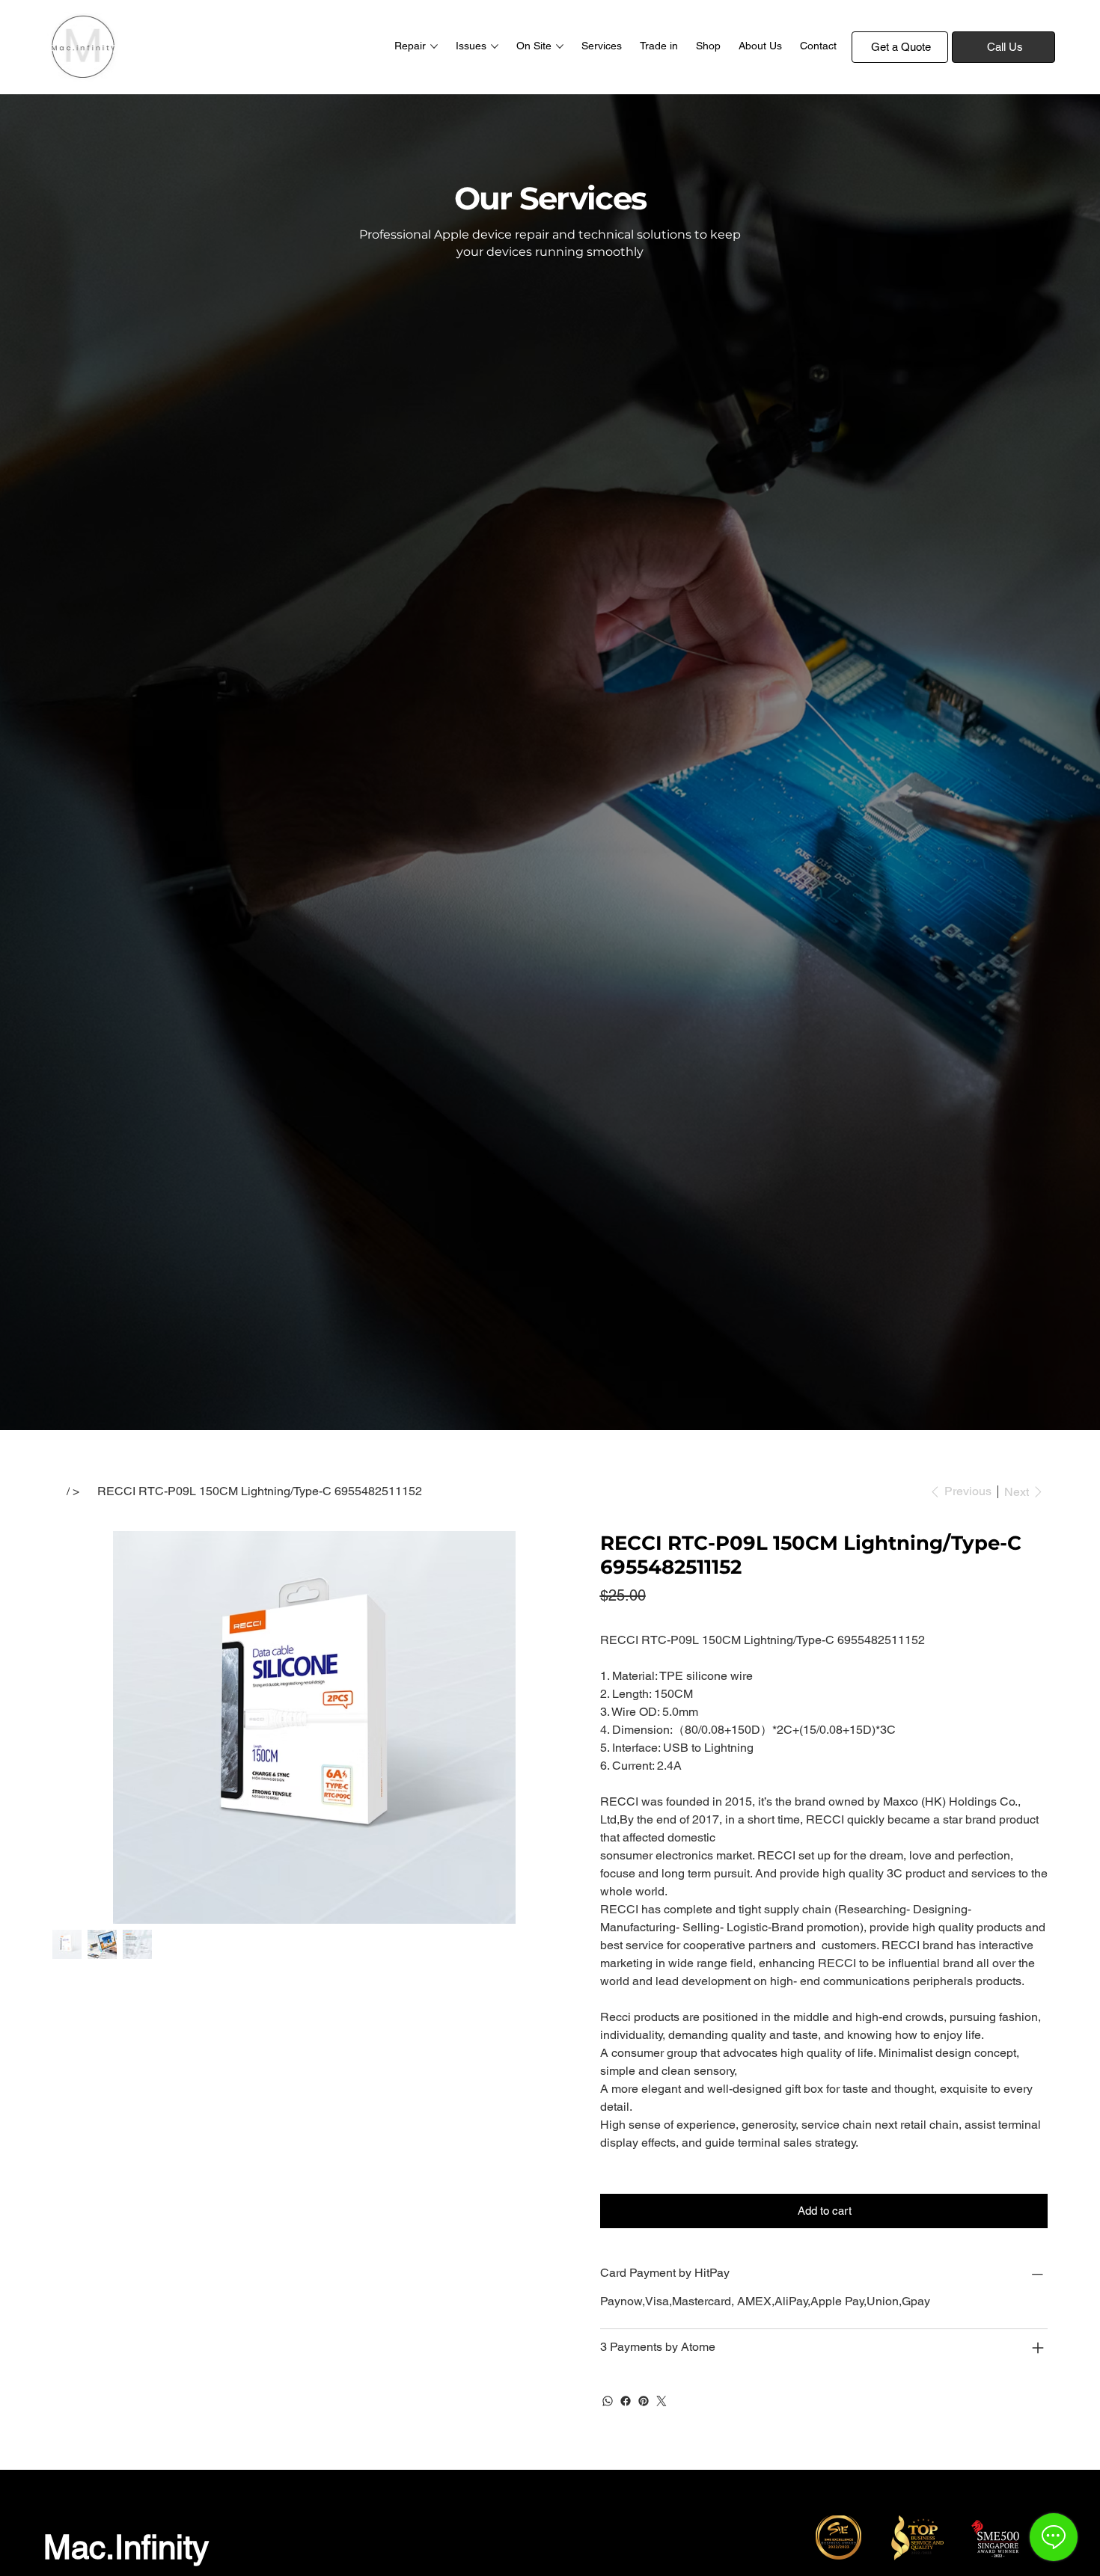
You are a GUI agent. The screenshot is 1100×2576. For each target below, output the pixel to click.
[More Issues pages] (495, 46)
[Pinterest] (644, 2401)
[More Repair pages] (434, 46)
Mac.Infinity (126, 2547)
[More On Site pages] (560, 46)
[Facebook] (626, 2401)
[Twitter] (661, 2401)
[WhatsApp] (608, 2401)
